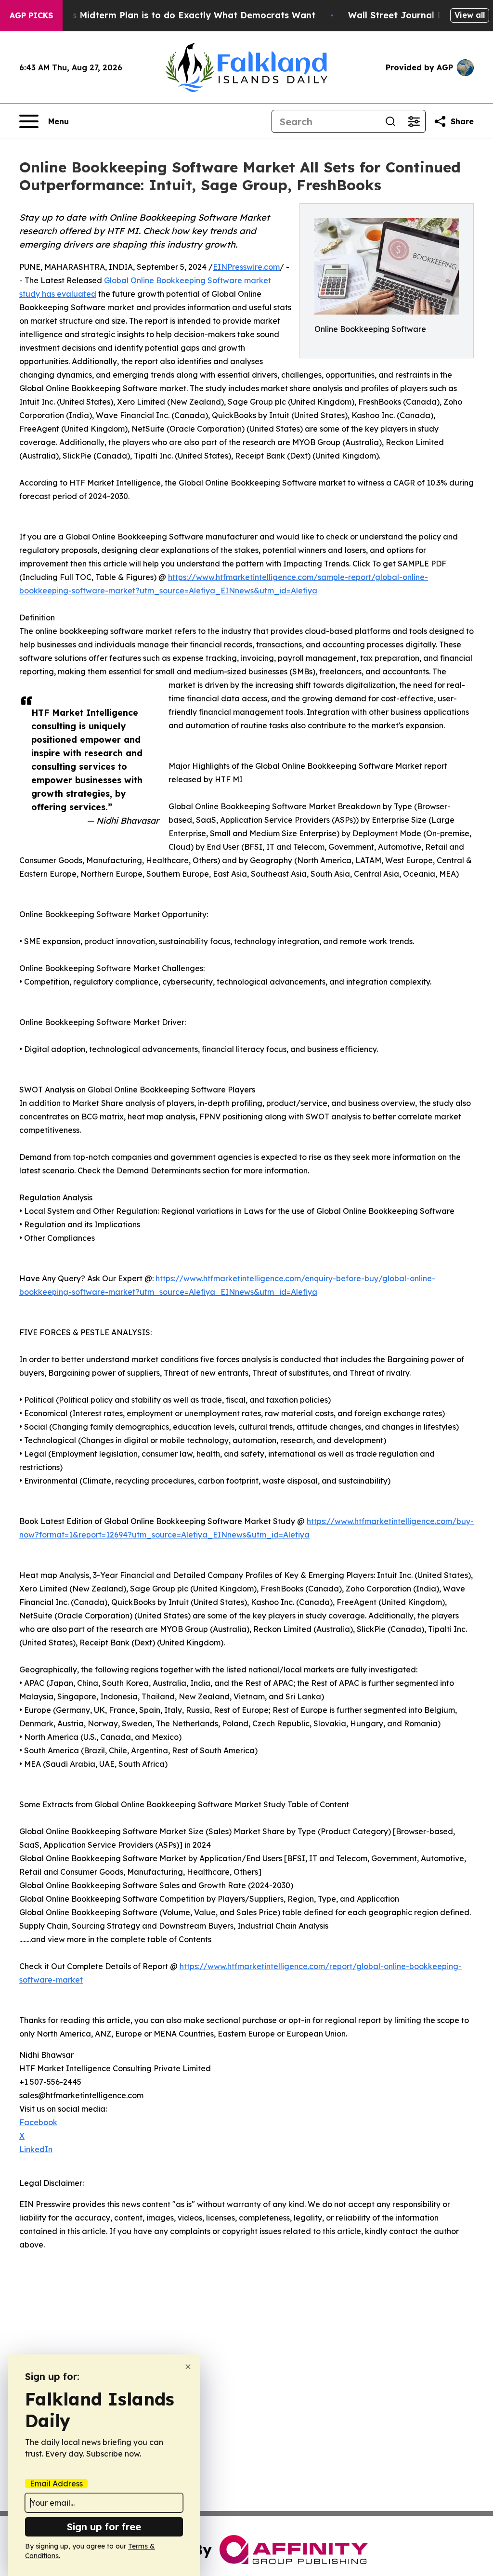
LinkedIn (36, 2149)
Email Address (56, 2484)
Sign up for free (104, 2527)
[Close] (188, 2367)
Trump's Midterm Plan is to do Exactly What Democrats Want (179, 15)
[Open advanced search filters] (414, 121)
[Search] (390, 121)
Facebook (38, 2122)
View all (470, 15)
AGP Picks (31, 15)
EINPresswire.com (246, 267)
